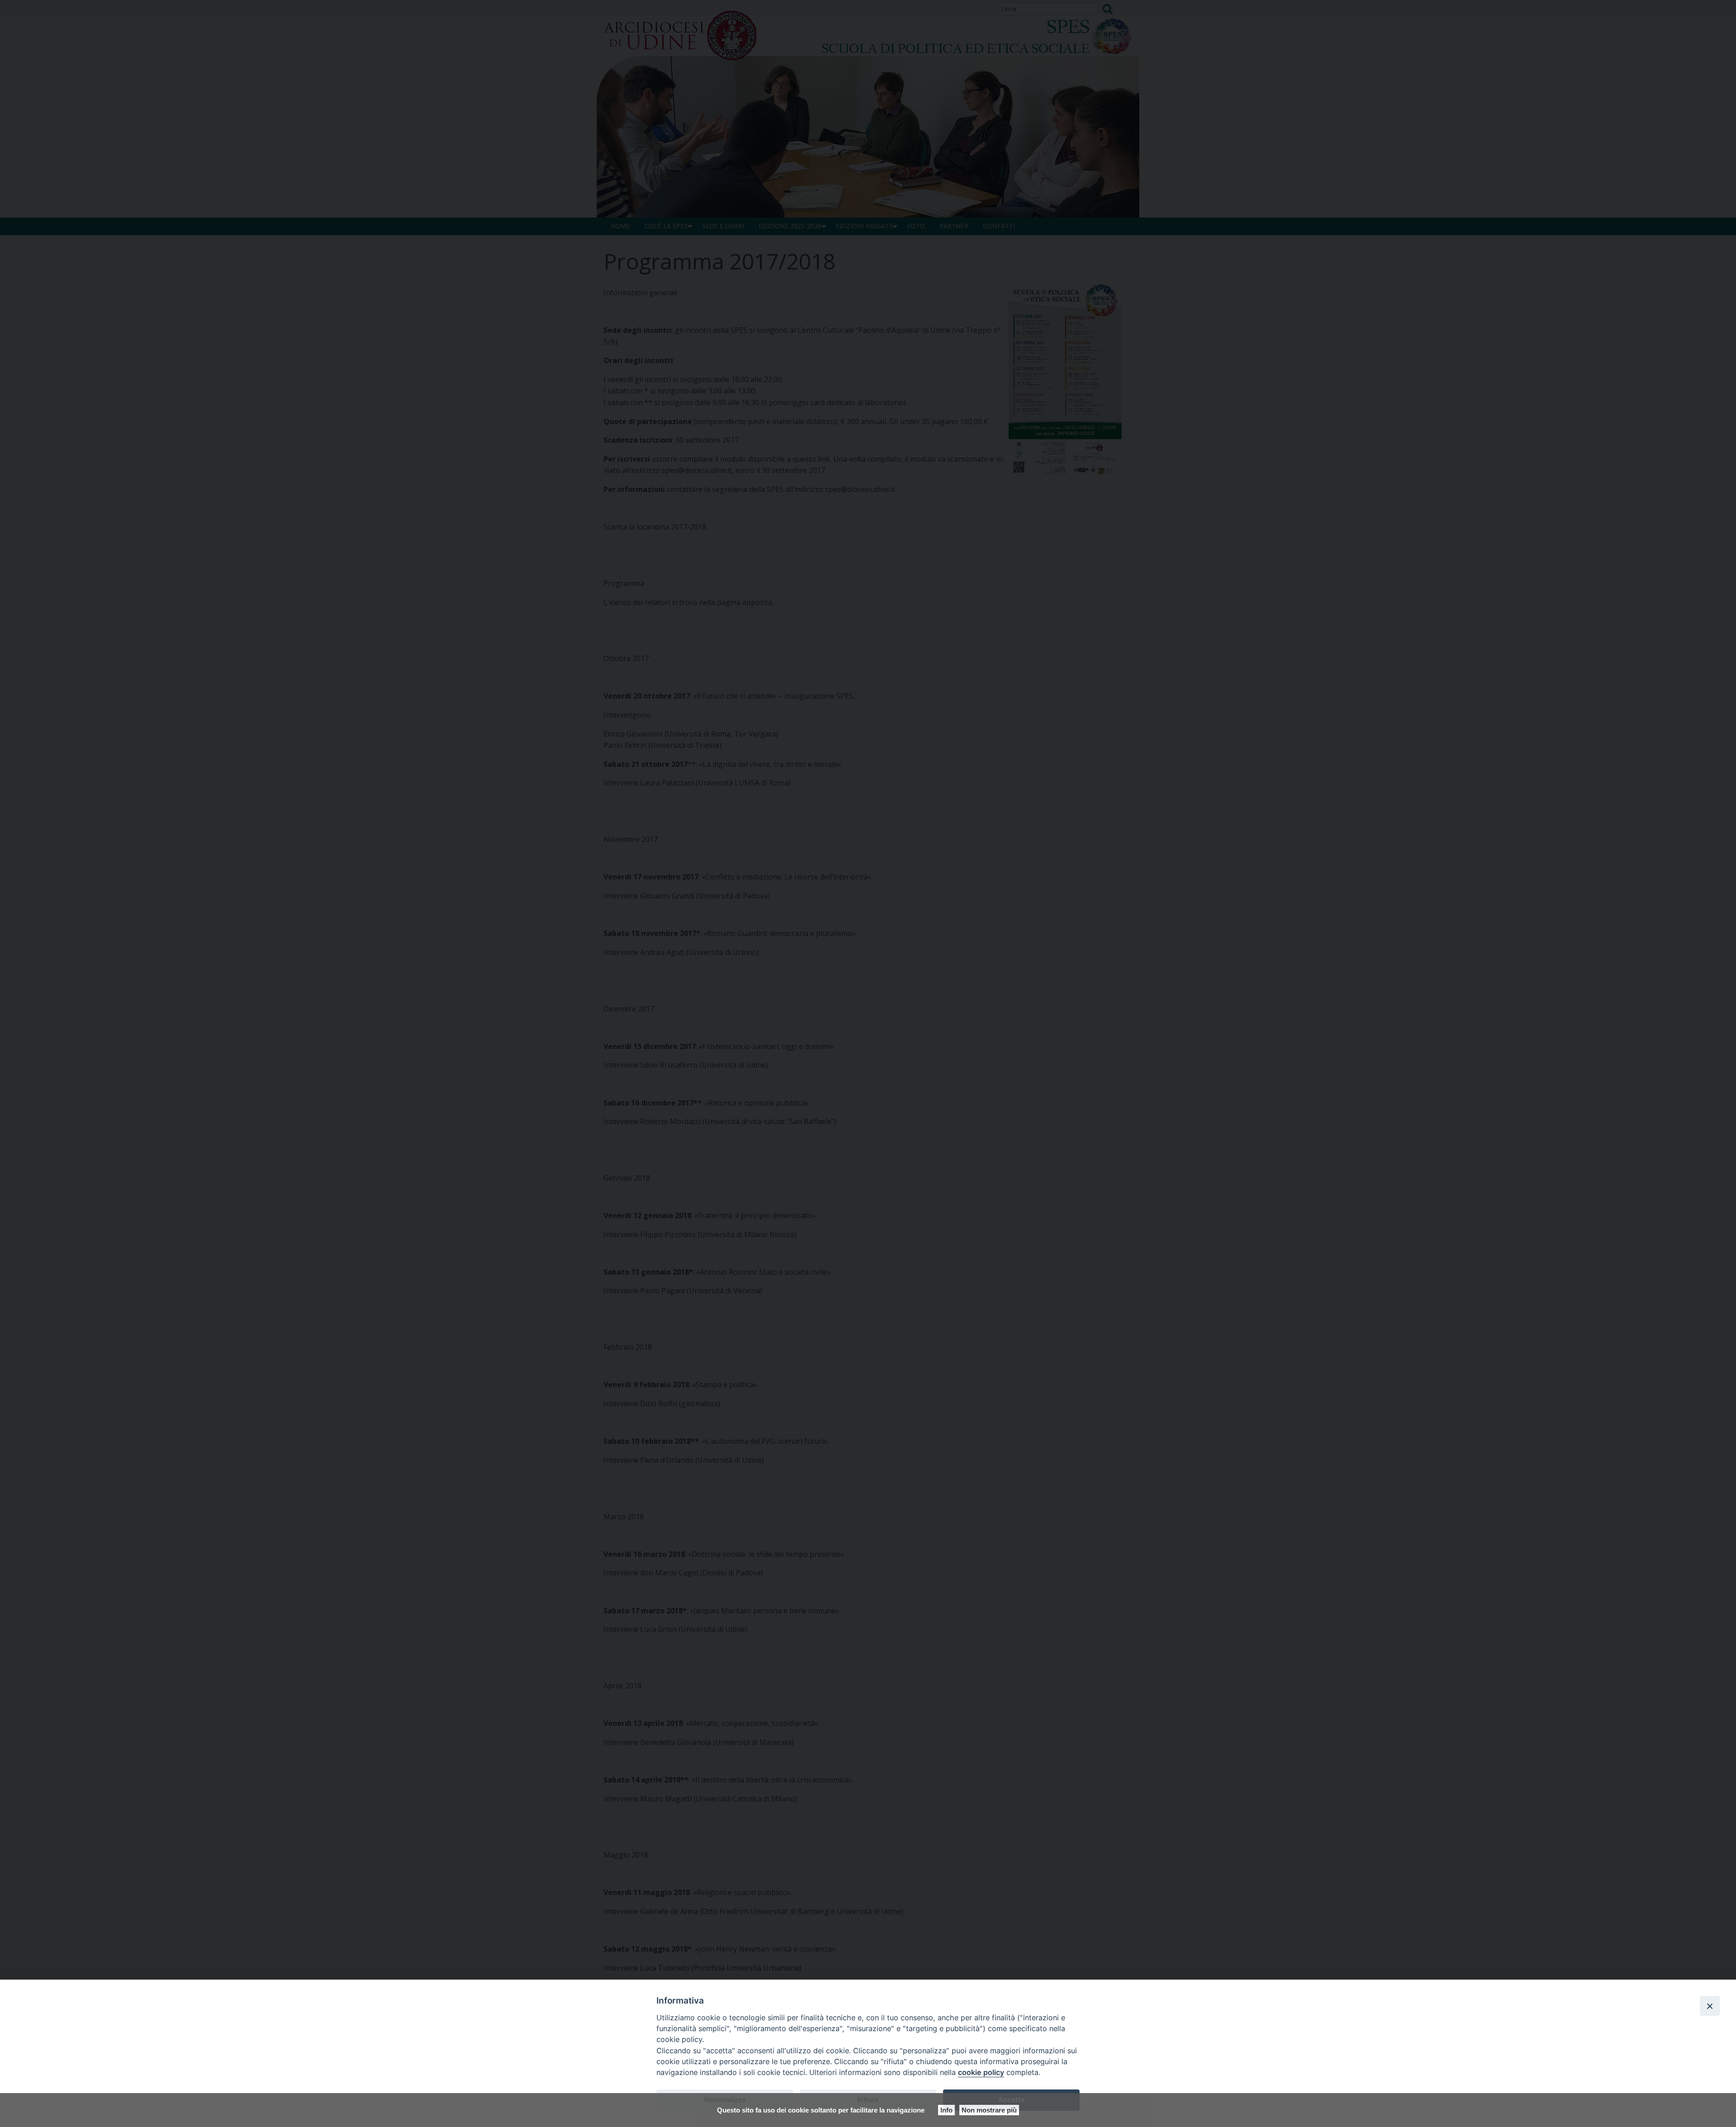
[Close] (1710, 2006)
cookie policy (981, 2072)
